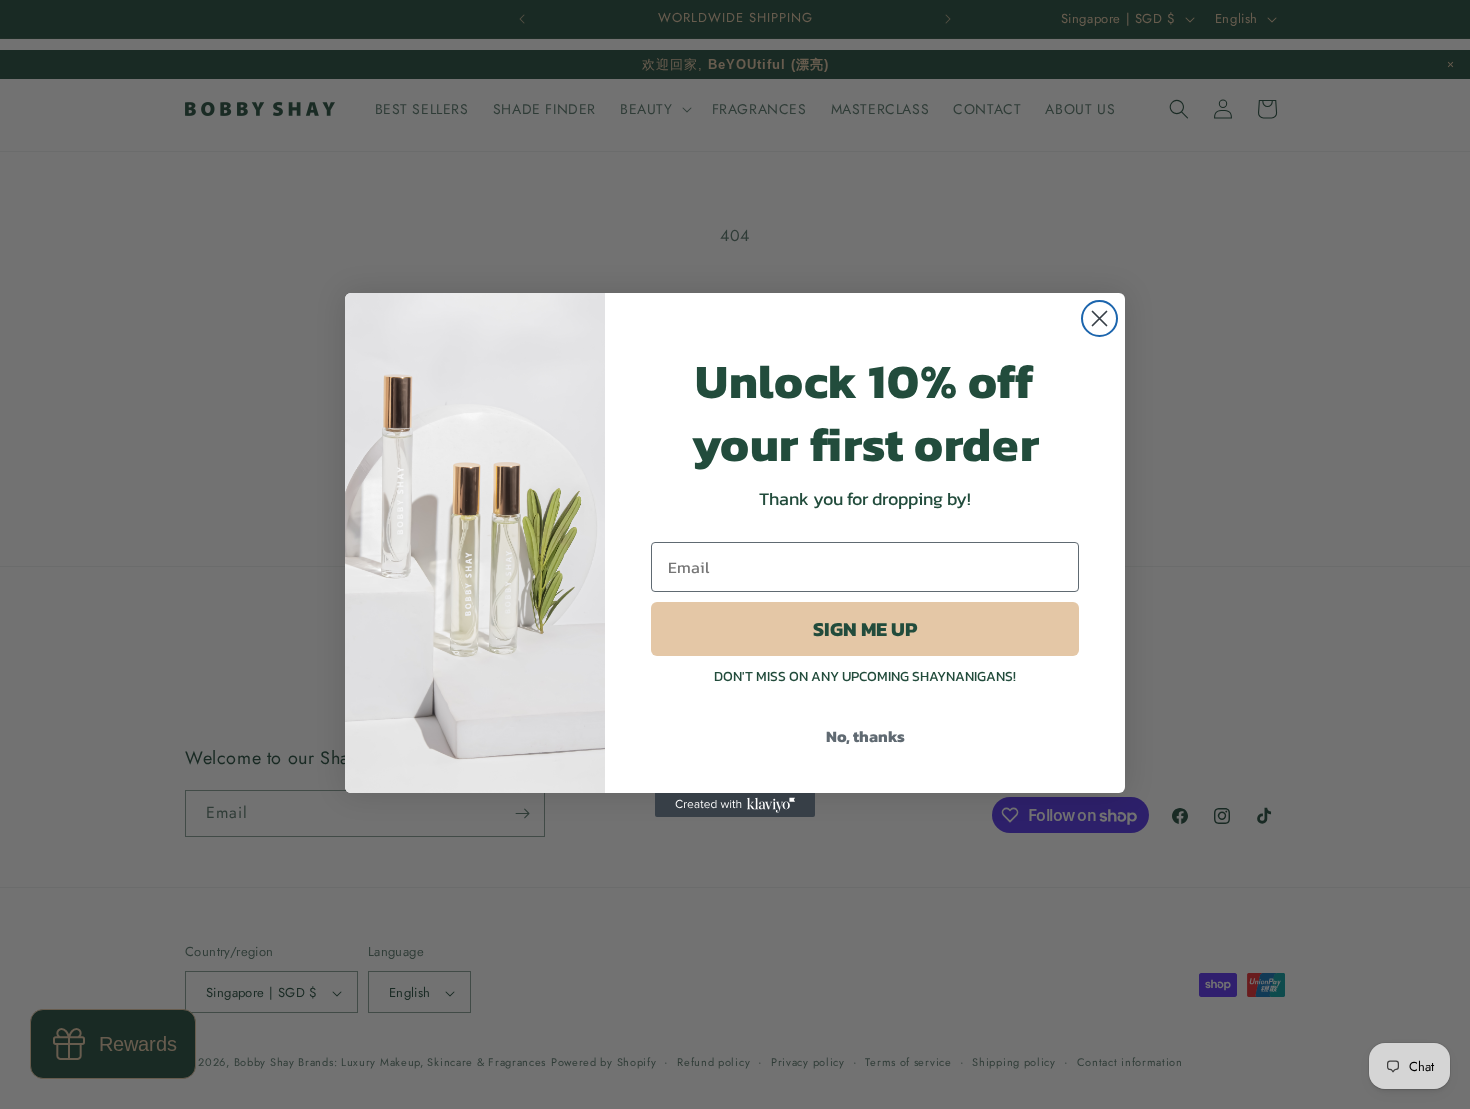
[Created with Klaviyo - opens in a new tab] (735, 805)
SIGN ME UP (865, 629)
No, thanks (865, 736)
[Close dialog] (1099, 318)
